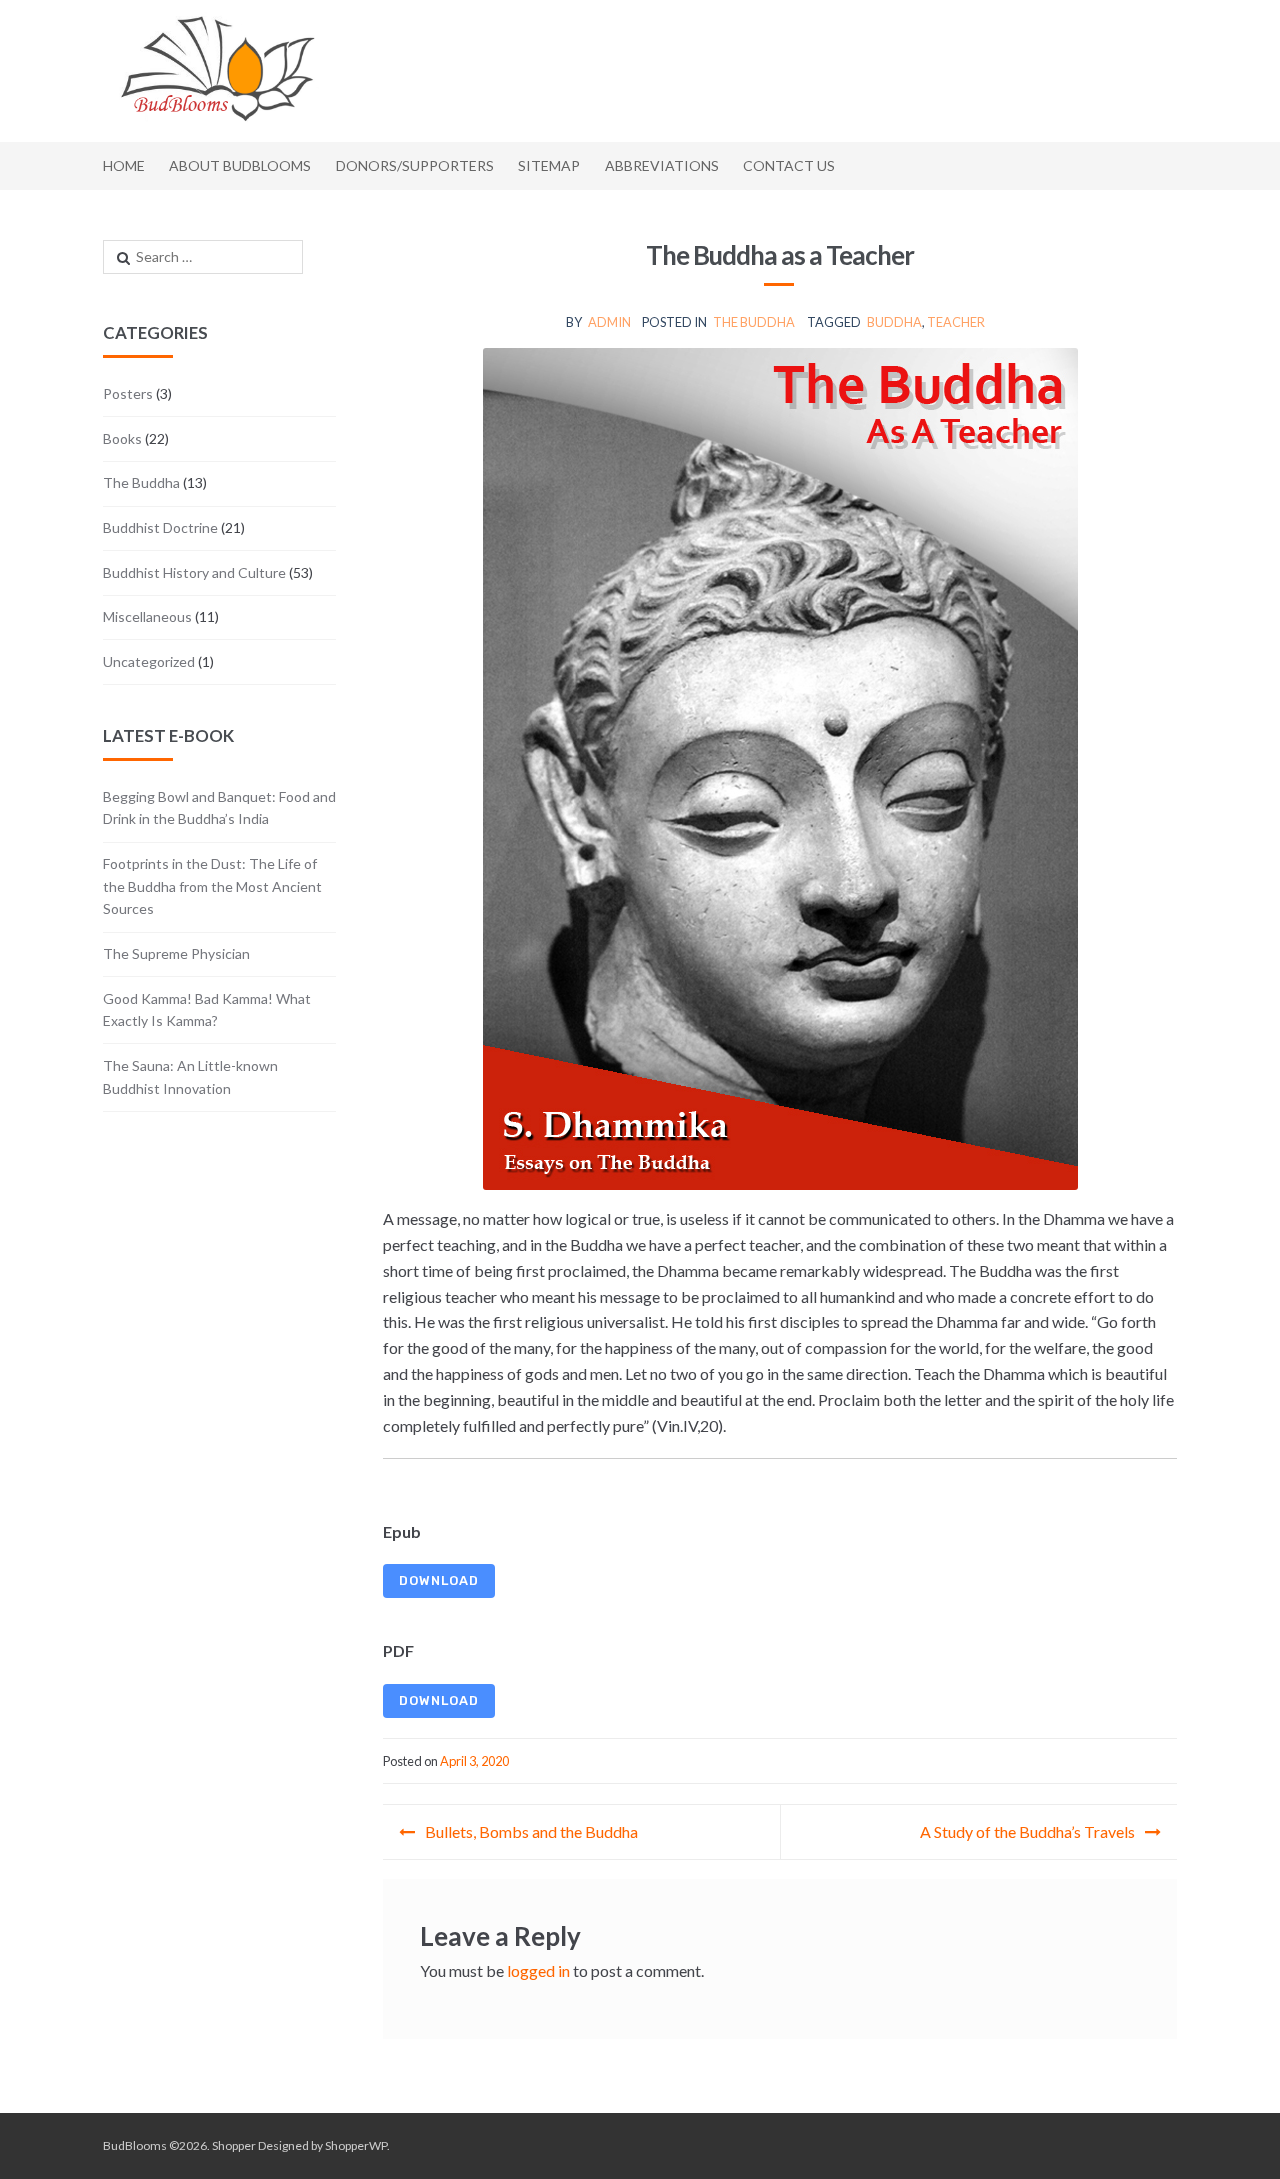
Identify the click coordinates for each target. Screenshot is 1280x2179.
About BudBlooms (240, 165)
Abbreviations (662, 165)
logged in (538, 1970)
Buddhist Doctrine (160, 527)
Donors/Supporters (415, 165)
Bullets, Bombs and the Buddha (531, 1831)
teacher (956, 322)
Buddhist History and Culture (194, 572)
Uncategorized (149, 661)
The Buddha (754, 322)
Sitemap (549, 165)
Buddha (894, 322)
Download (439, 1580)
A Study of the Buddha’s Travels (1027, 1831)
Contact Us (789, 165)
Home (124, 165)
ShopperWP (356, 2145)
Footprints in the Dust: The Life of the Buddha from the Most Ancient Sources (212, 886)
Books (122, 438)
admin (609, 322)
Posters (128, 393)
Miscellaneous (147, 616)
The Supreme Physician (176, 953)
